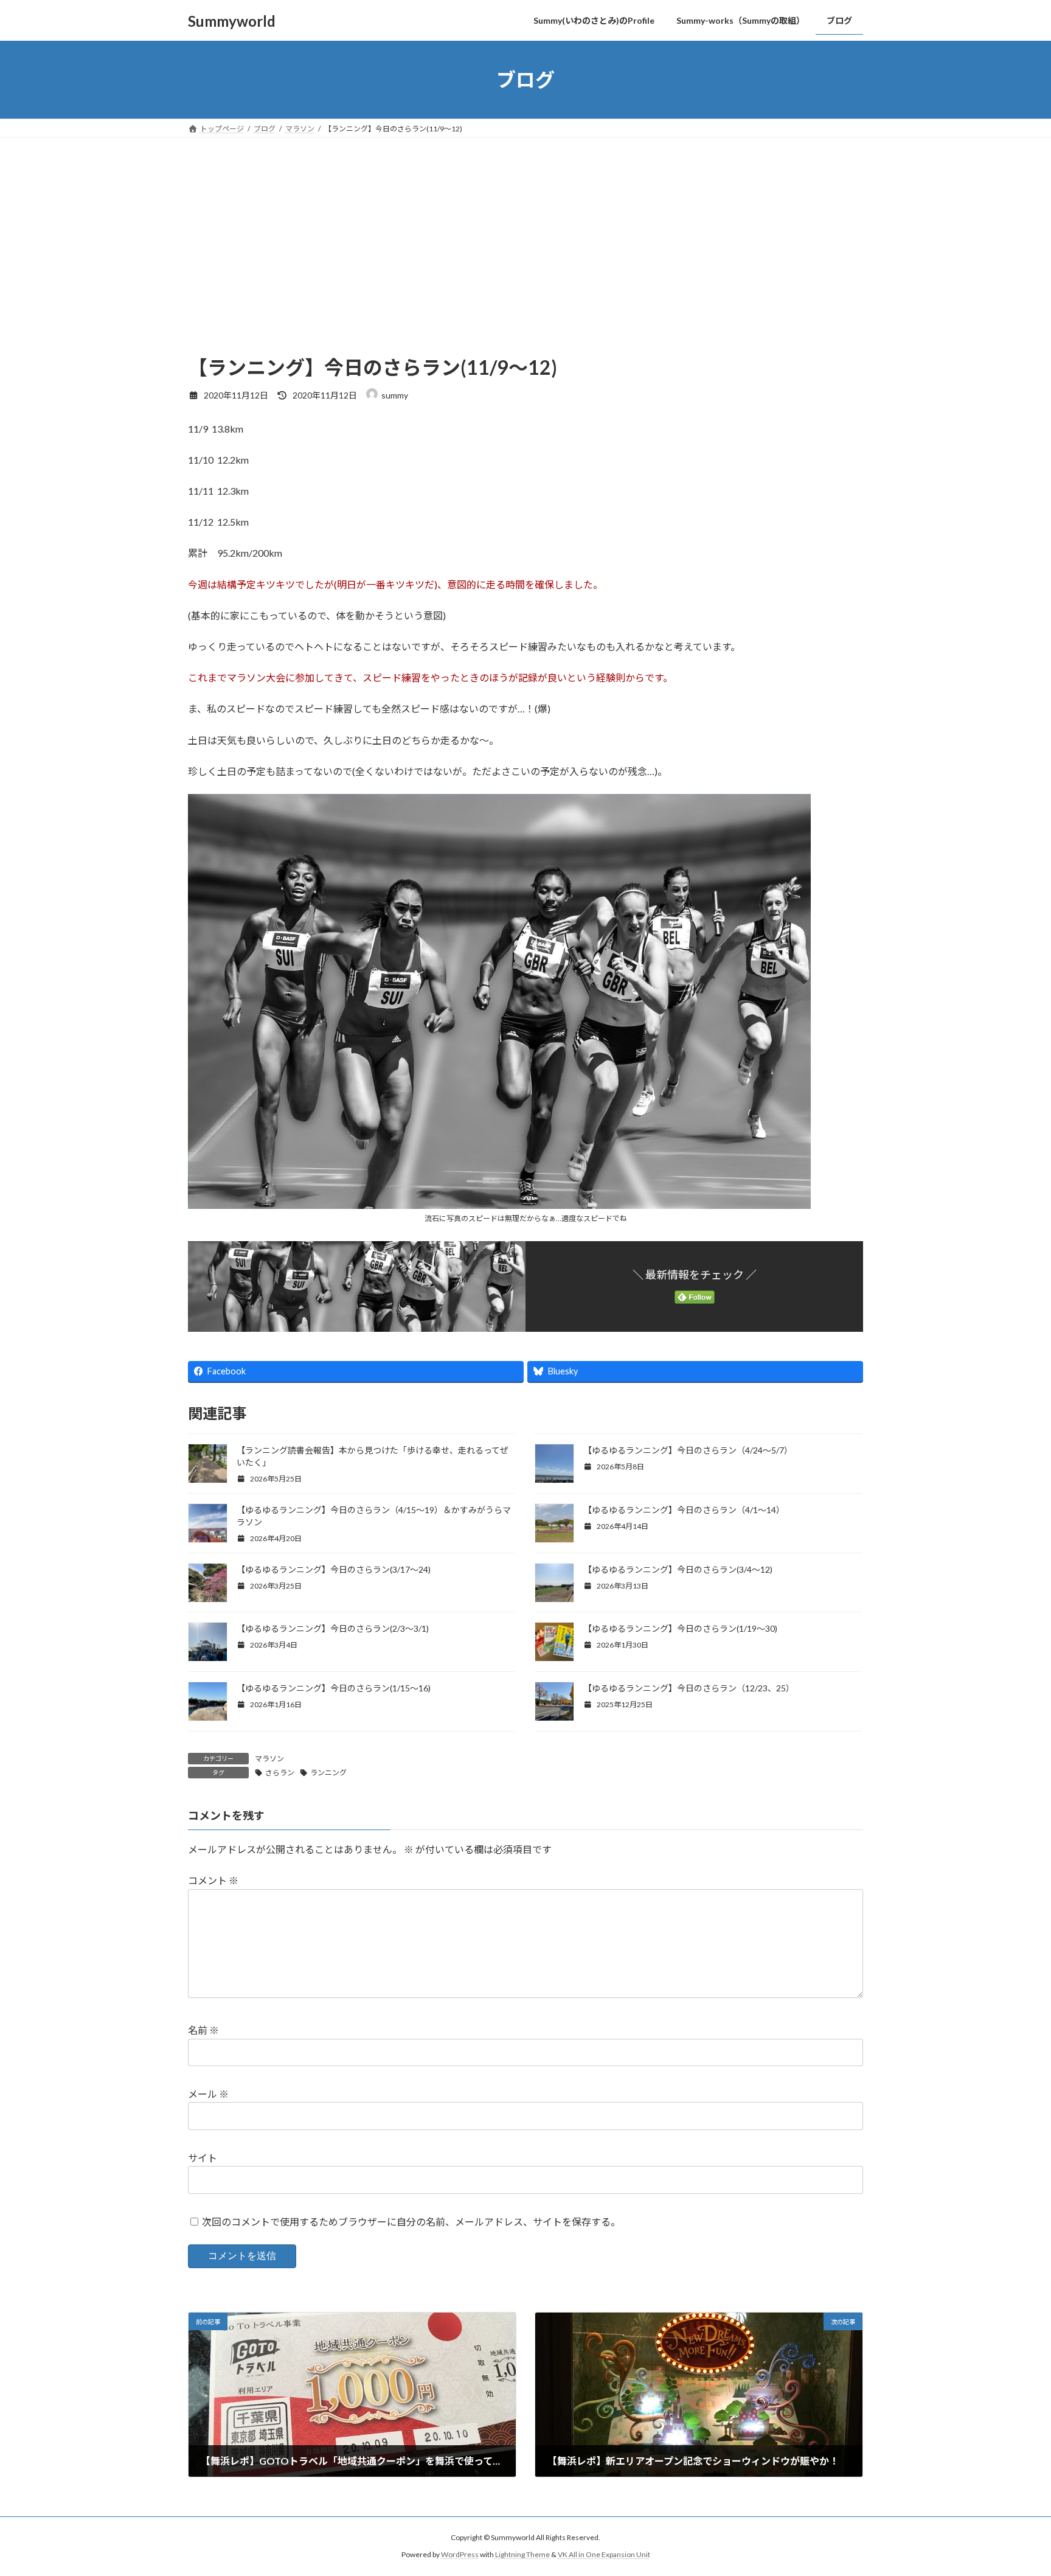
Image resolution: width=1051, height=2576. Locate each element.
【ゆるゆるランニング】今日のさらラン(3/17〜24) (334, 1569)
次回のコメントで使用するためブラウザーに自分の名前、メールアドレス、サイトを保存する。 (411, 2222)
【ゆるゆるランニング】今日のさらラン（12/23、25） (689, 1688)
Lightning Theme (522, 2555)
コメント (213, 1881)
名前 (203, 2031)
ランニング (328, 1773)
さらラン (280, 1773)
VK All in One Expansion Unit (604, 2555)
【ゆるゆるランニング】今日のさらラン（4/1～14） (684, 1510)
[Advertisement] (525, 229)
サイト (203, 2158)
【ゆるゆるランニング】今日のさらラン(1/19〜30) (681, 1628)
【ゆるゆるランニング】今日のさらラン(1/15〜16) (335, 1688)
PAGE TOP (1015, 2487)
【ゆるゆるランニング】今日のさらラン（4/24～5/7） (688, 1450)
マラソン (269, 1759)
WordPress (460, 2555)
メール (208, 2094)
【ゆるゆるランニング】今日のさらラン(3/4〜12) (678, 1569)
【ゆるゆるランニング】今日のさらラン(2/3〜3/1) (333, 1628)
